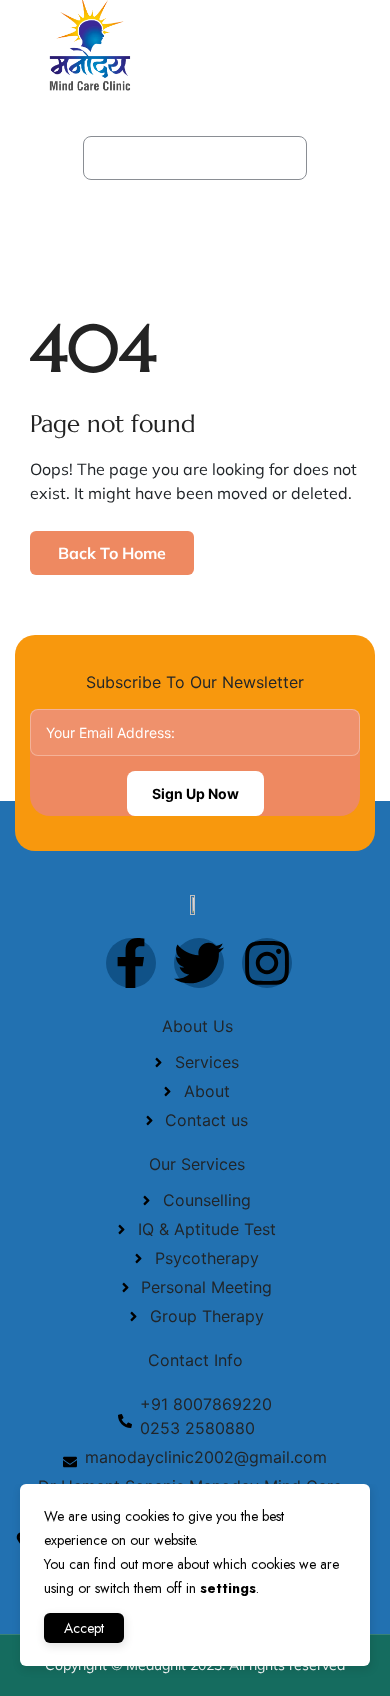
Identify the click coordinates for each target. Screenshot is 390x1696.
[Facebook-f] (131, 963)
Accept (84, 1628)
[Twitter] (199, 963)
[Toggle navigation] (350, 44)
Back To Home (112, 553)
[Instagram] (267, 963)
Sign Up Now (195, 793)
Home (126, 157)
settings (228, 1588)
